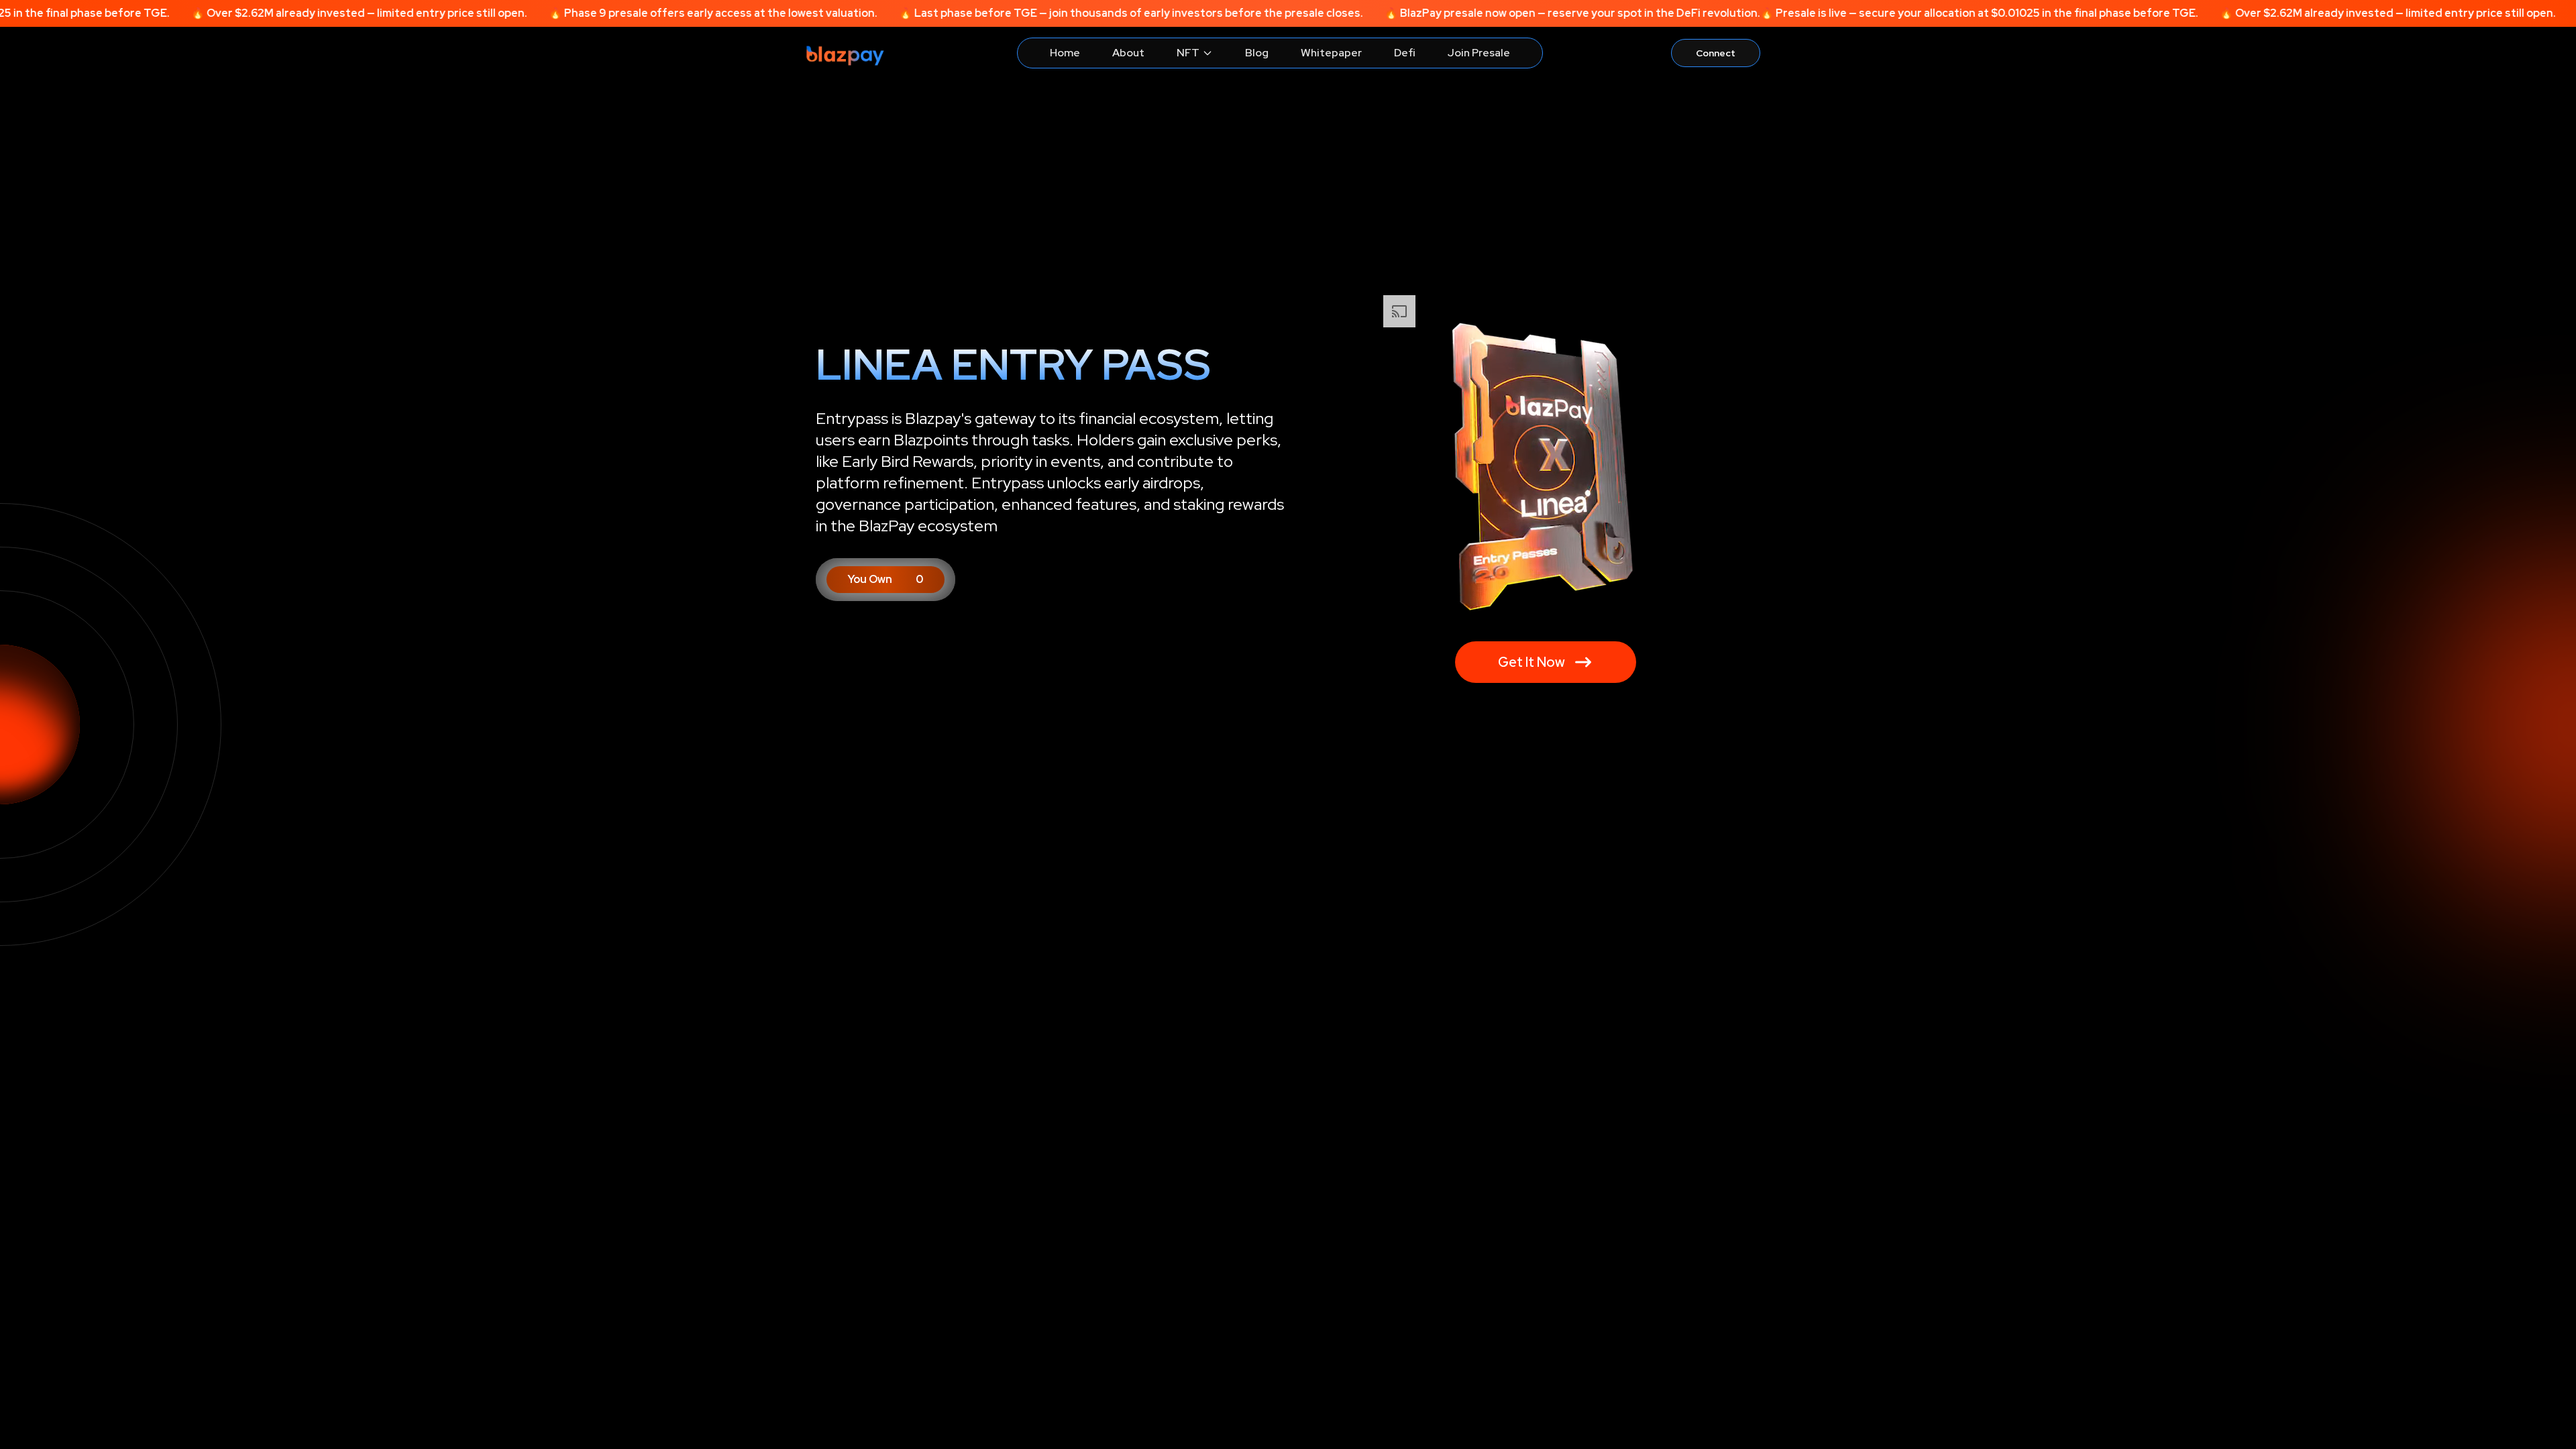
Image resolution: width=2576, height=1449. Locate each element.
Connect (1716, 53)
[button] (885, 580)
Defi (1405, 53)
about (1128, 53)
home (1065, 53)
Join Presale (1479, 53)
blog (1257, 53)
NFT (1188, 53)
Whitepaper (1331, 53)
